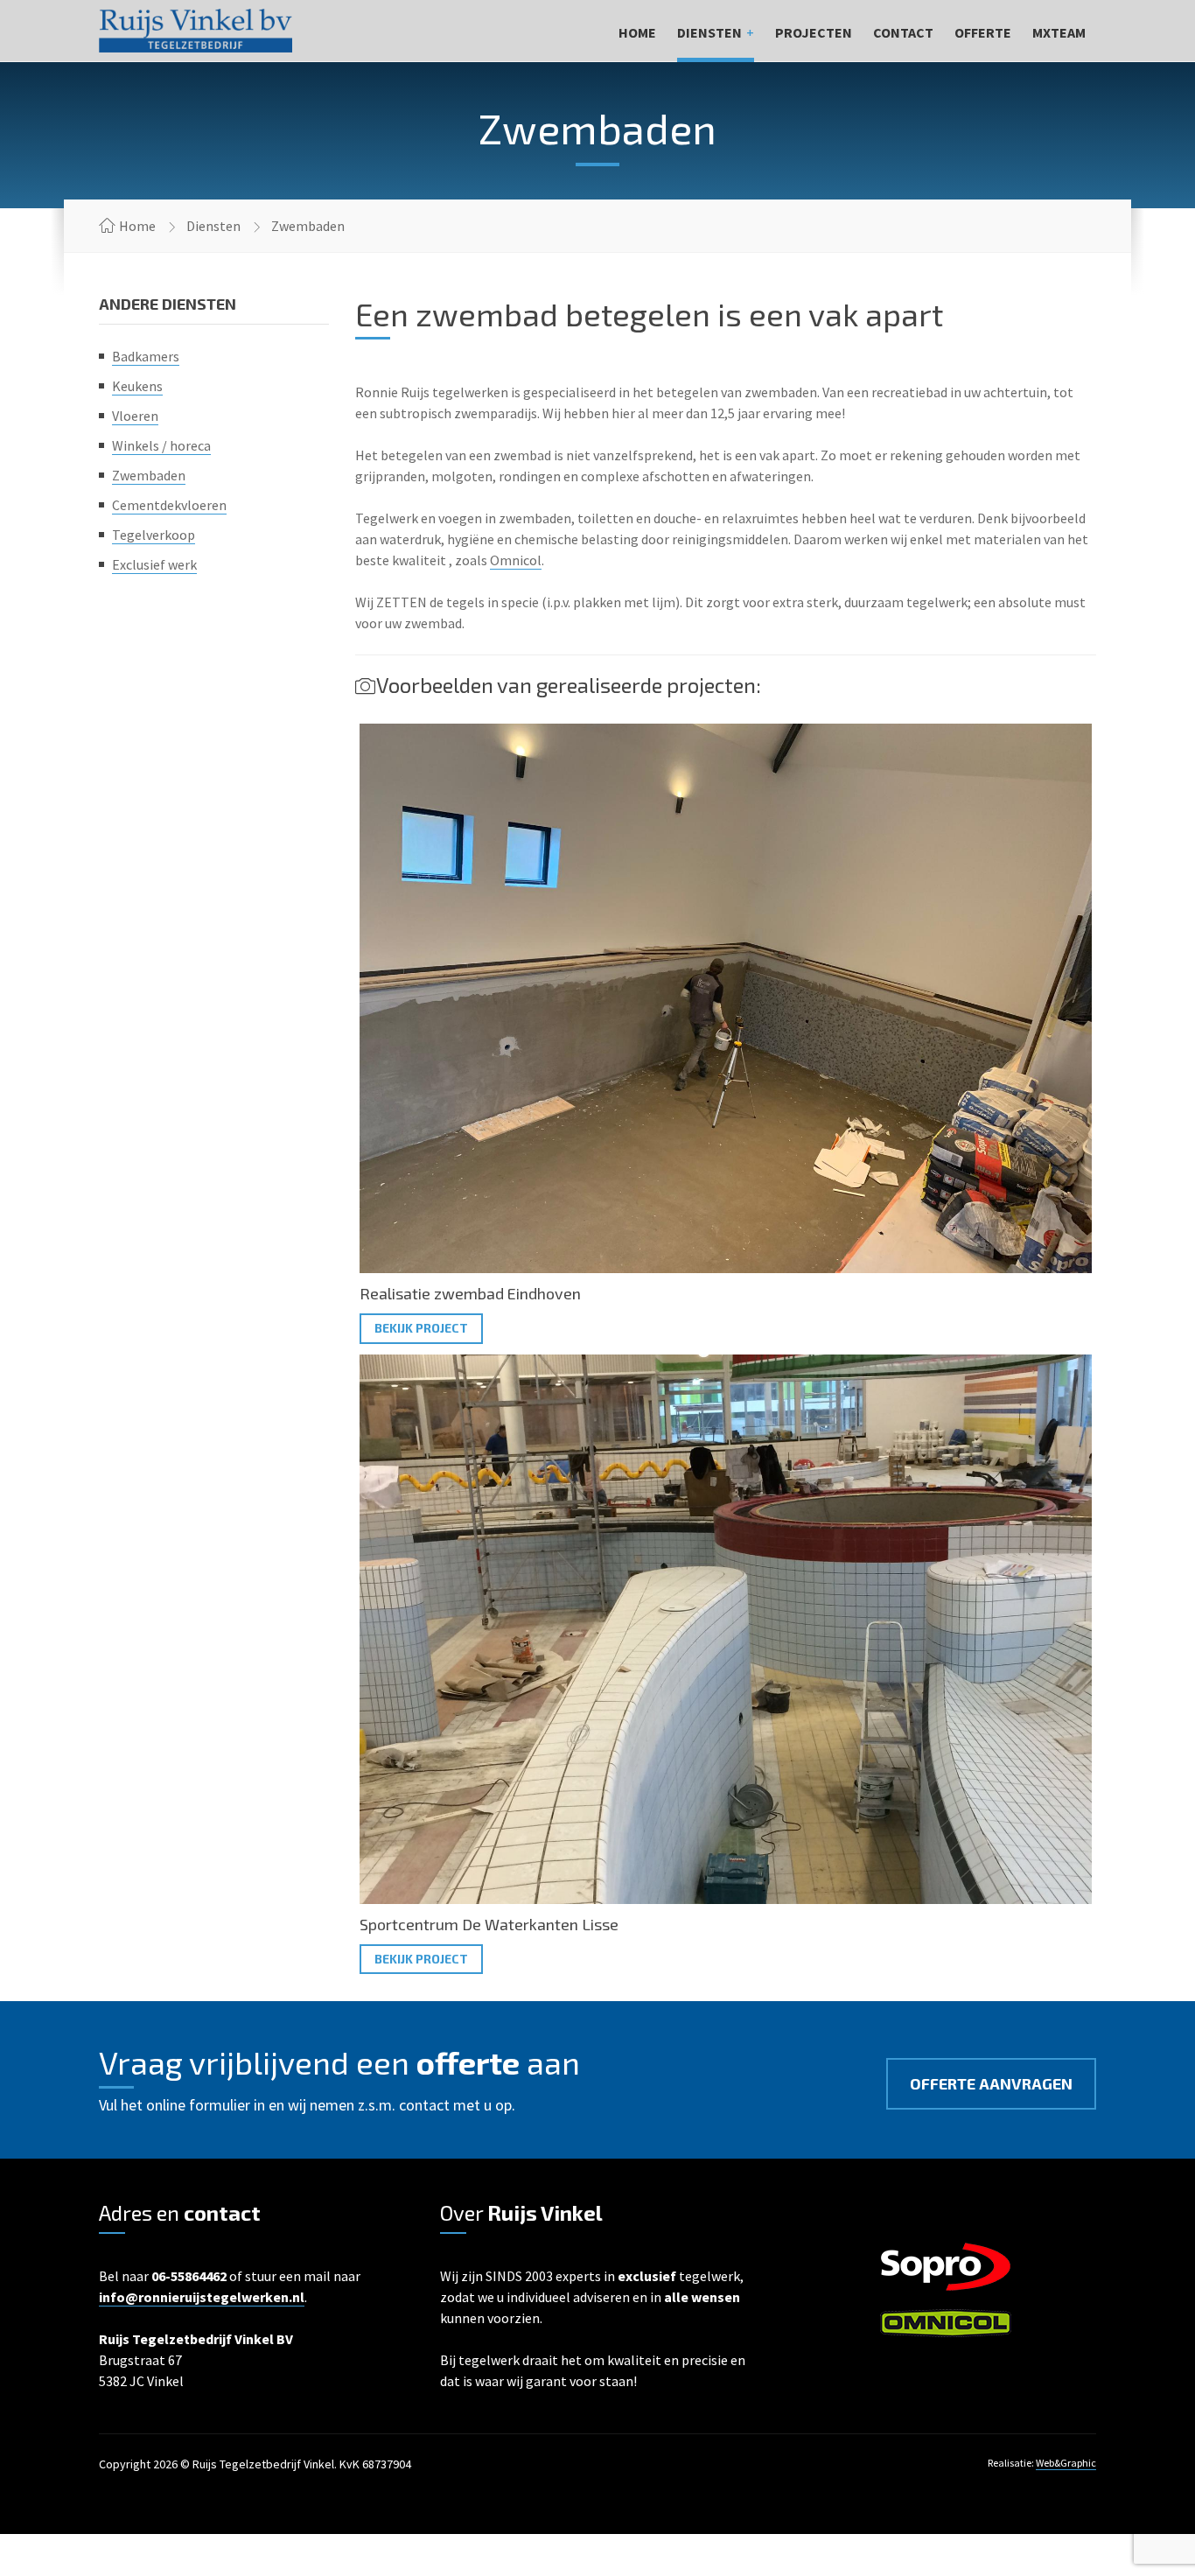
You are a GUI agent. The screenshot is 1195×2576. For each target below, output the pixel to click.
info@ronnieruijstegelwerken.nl (202, 2297)
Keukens (137, 386)
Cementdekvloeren (169, 505)
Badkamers (146, 356)
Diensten (709, 32)
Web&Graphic (1066, 2463)
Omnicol (516, 560)
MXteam (1059, 32)
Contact (903, 32)
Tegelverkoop (154, 535)
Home (637, 32)
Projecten (814, 32)
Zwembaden (149, 475)
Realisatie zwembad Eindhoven (470, 1293)
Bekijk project (421, 1328)
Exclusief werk (154, 564)
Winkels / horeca (161, 445)
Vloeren (135, 416)
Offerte (983, 32)
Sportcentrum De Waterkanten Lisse (489, 1924)
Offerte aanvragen (991, 2083)
